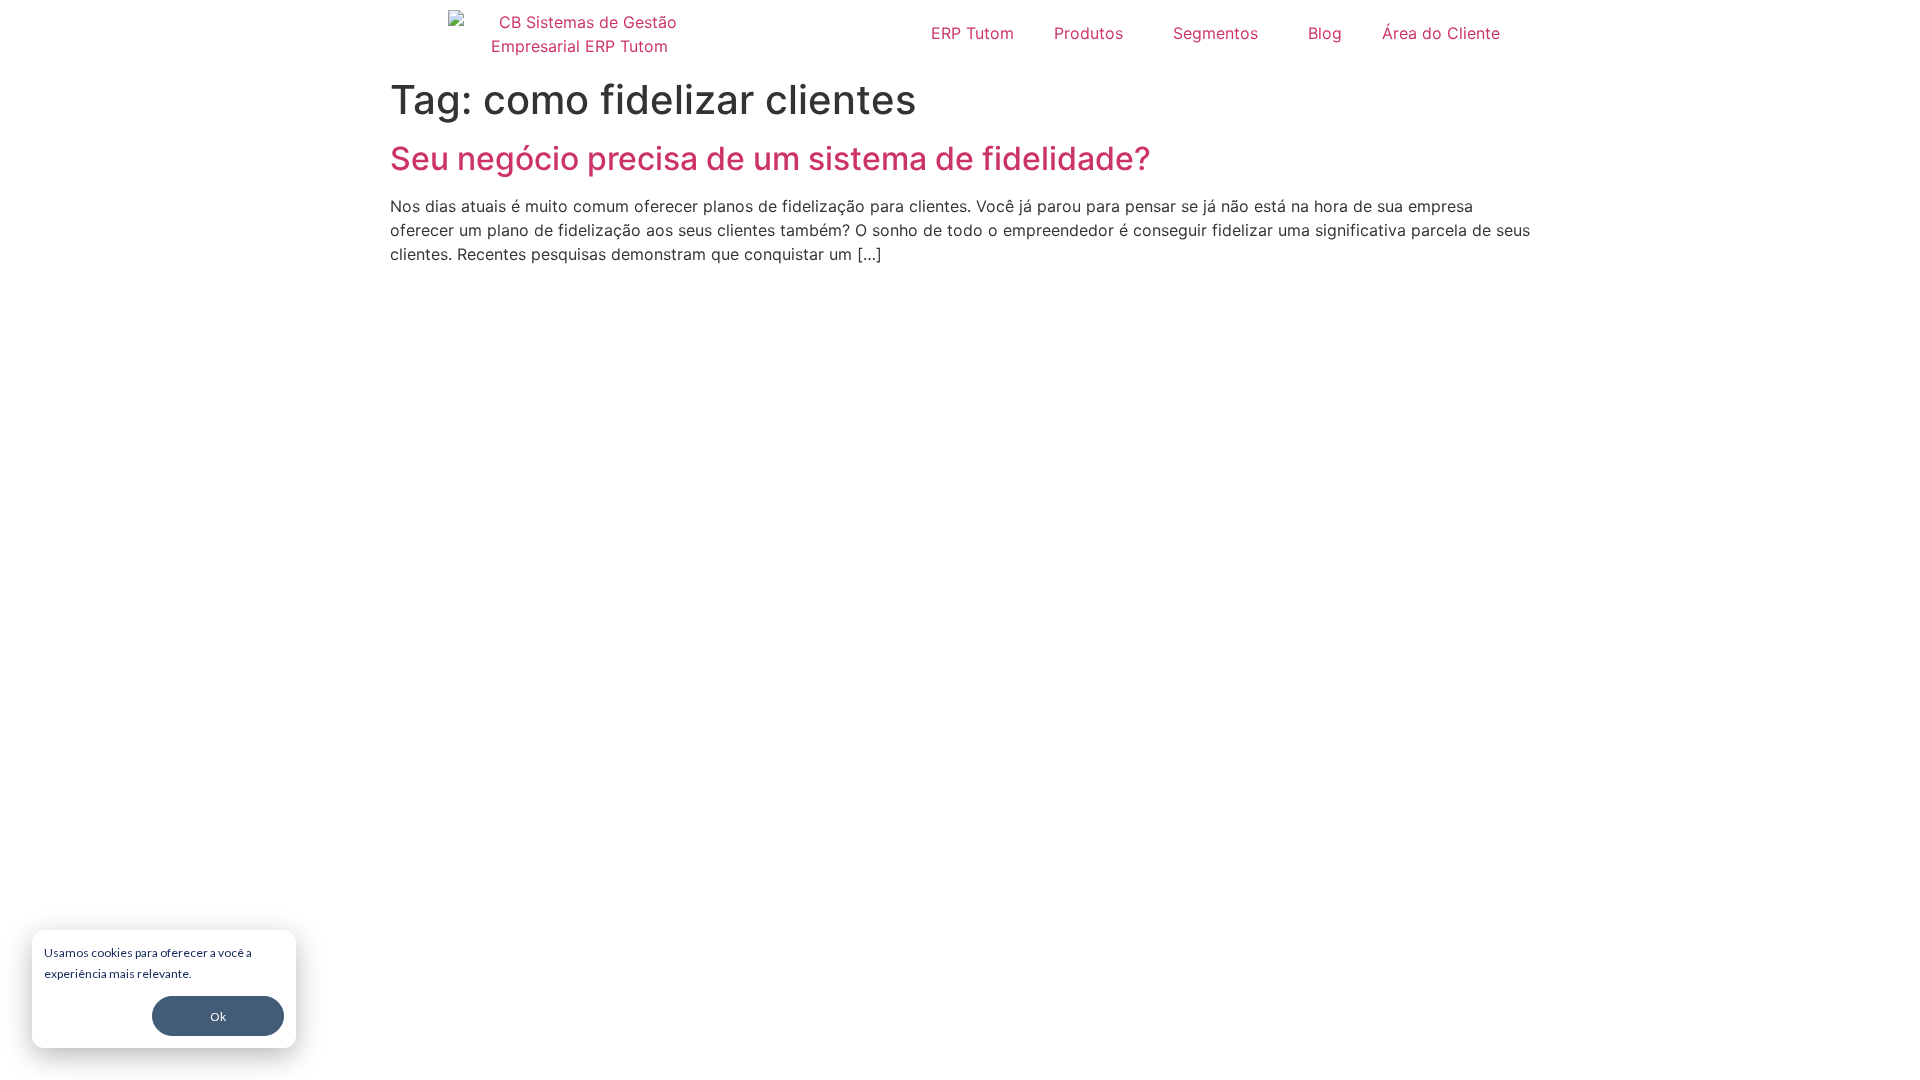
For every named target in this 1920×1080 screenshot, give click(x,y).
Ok (218, 1016)
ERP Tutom (972, 33)
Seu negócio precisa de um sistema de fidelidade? (770, 158)
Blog (1325, 33)
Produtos (1088, 33)
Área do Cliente (1441, 33)
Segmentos (1215, 33)
